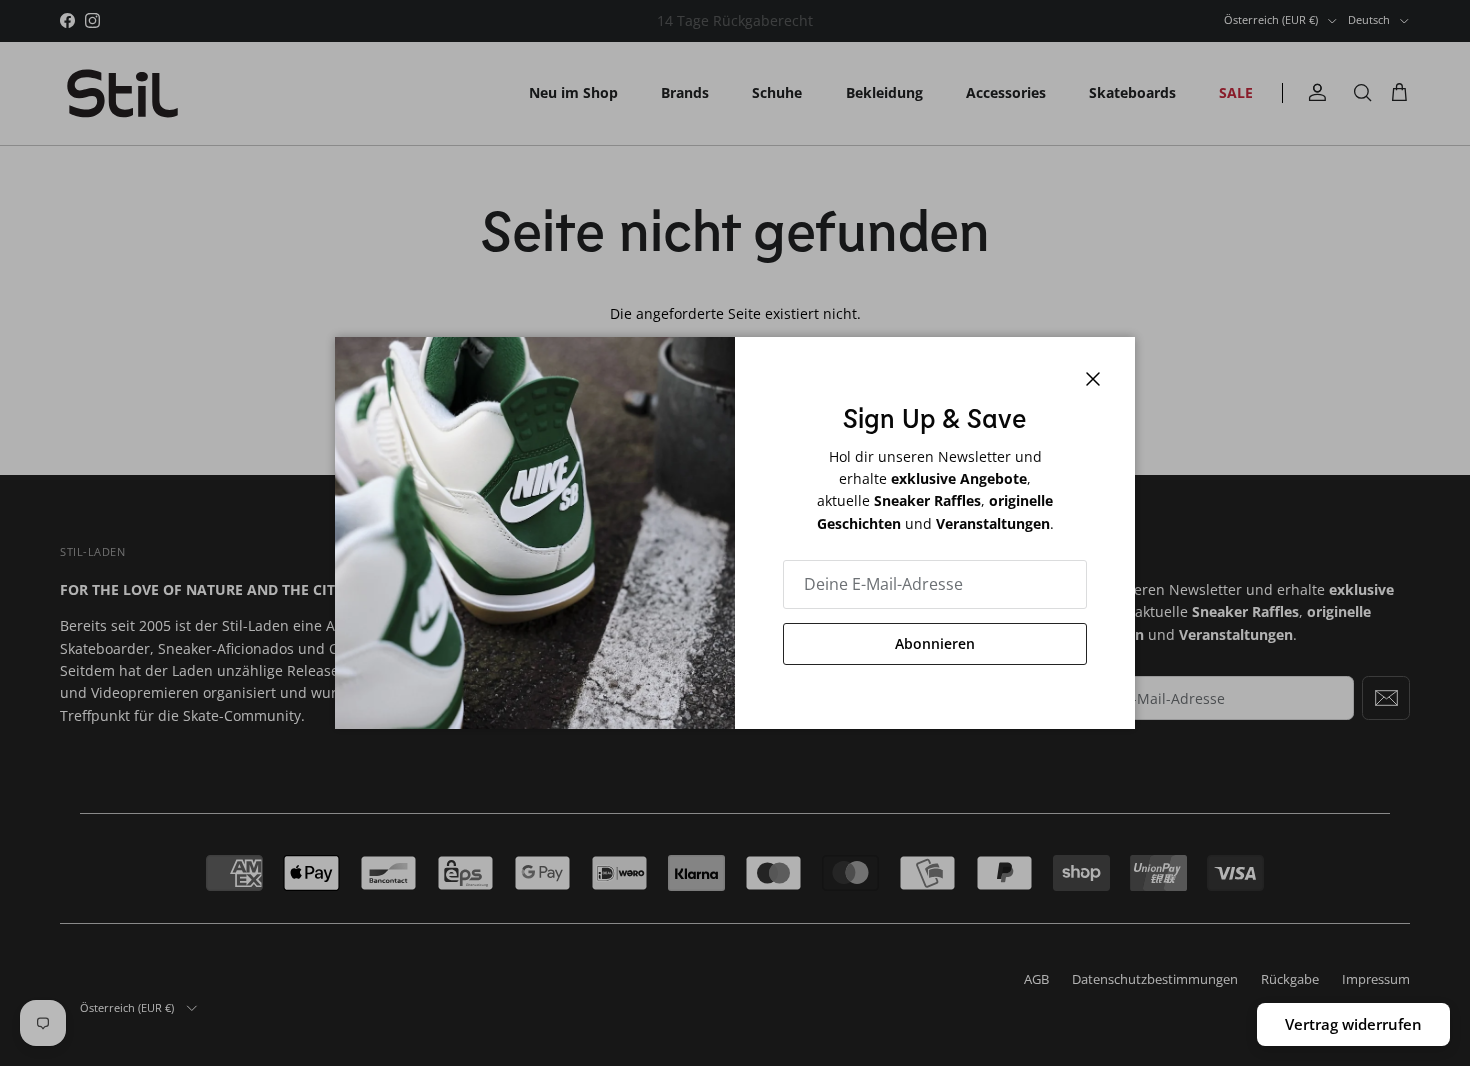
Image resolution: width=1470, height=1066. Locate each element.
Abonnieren (935, 643)
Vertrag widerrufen (1353, 1024)
